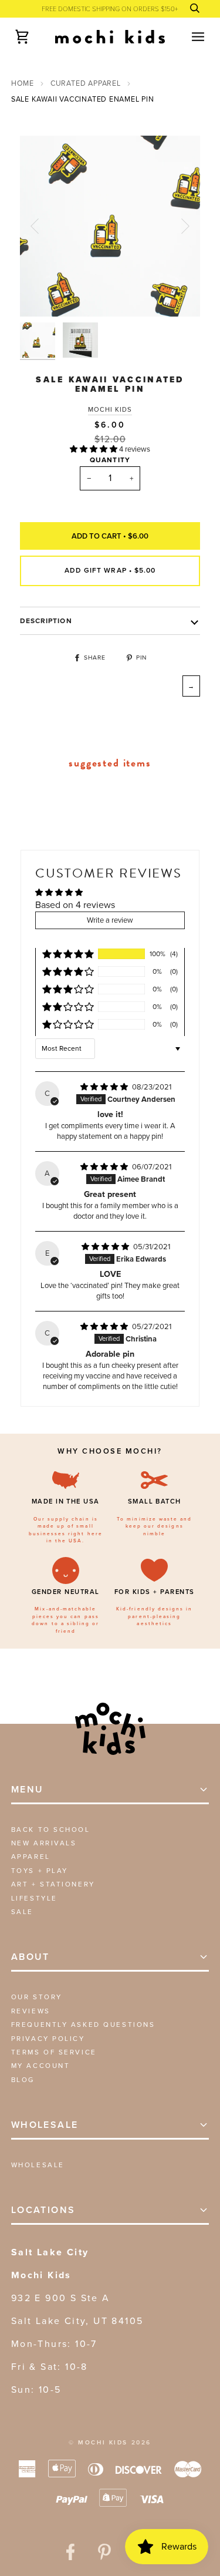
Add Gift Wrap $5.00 (110, 570)
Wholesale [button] (45, 2125)
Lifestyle (34, 1898)
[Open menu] (188, 37)
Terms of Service (54, 2052)
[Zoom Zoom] (110, 226)
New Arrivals (44, 1843)
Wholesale (38, 2165)
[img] (105, 1087)
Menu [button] (28, 1789)
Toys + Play (40, 1871)
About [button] (31, 1957)
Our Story (37, 1997)
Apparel (31, 1857)
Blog (23, 2080)
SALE (22, 1912)
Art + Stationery (53, 1884)
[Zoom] (42, 295)
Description (46, 621)
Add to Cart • (110, 536)
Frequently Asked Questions (83, 2025)
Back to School (51, 1830)
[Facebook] (70, 2552)
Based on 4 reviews (75, 905)
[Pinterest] (104, 2552)
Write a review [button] (110, 920)
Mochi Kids (110, 409)
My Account (41, 2066)
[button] (94, 449)
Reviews (31, 2011)
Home (23, 83)
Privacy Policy (48, 2039)
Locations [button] (43, 2210)
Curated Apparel (86, 83)
